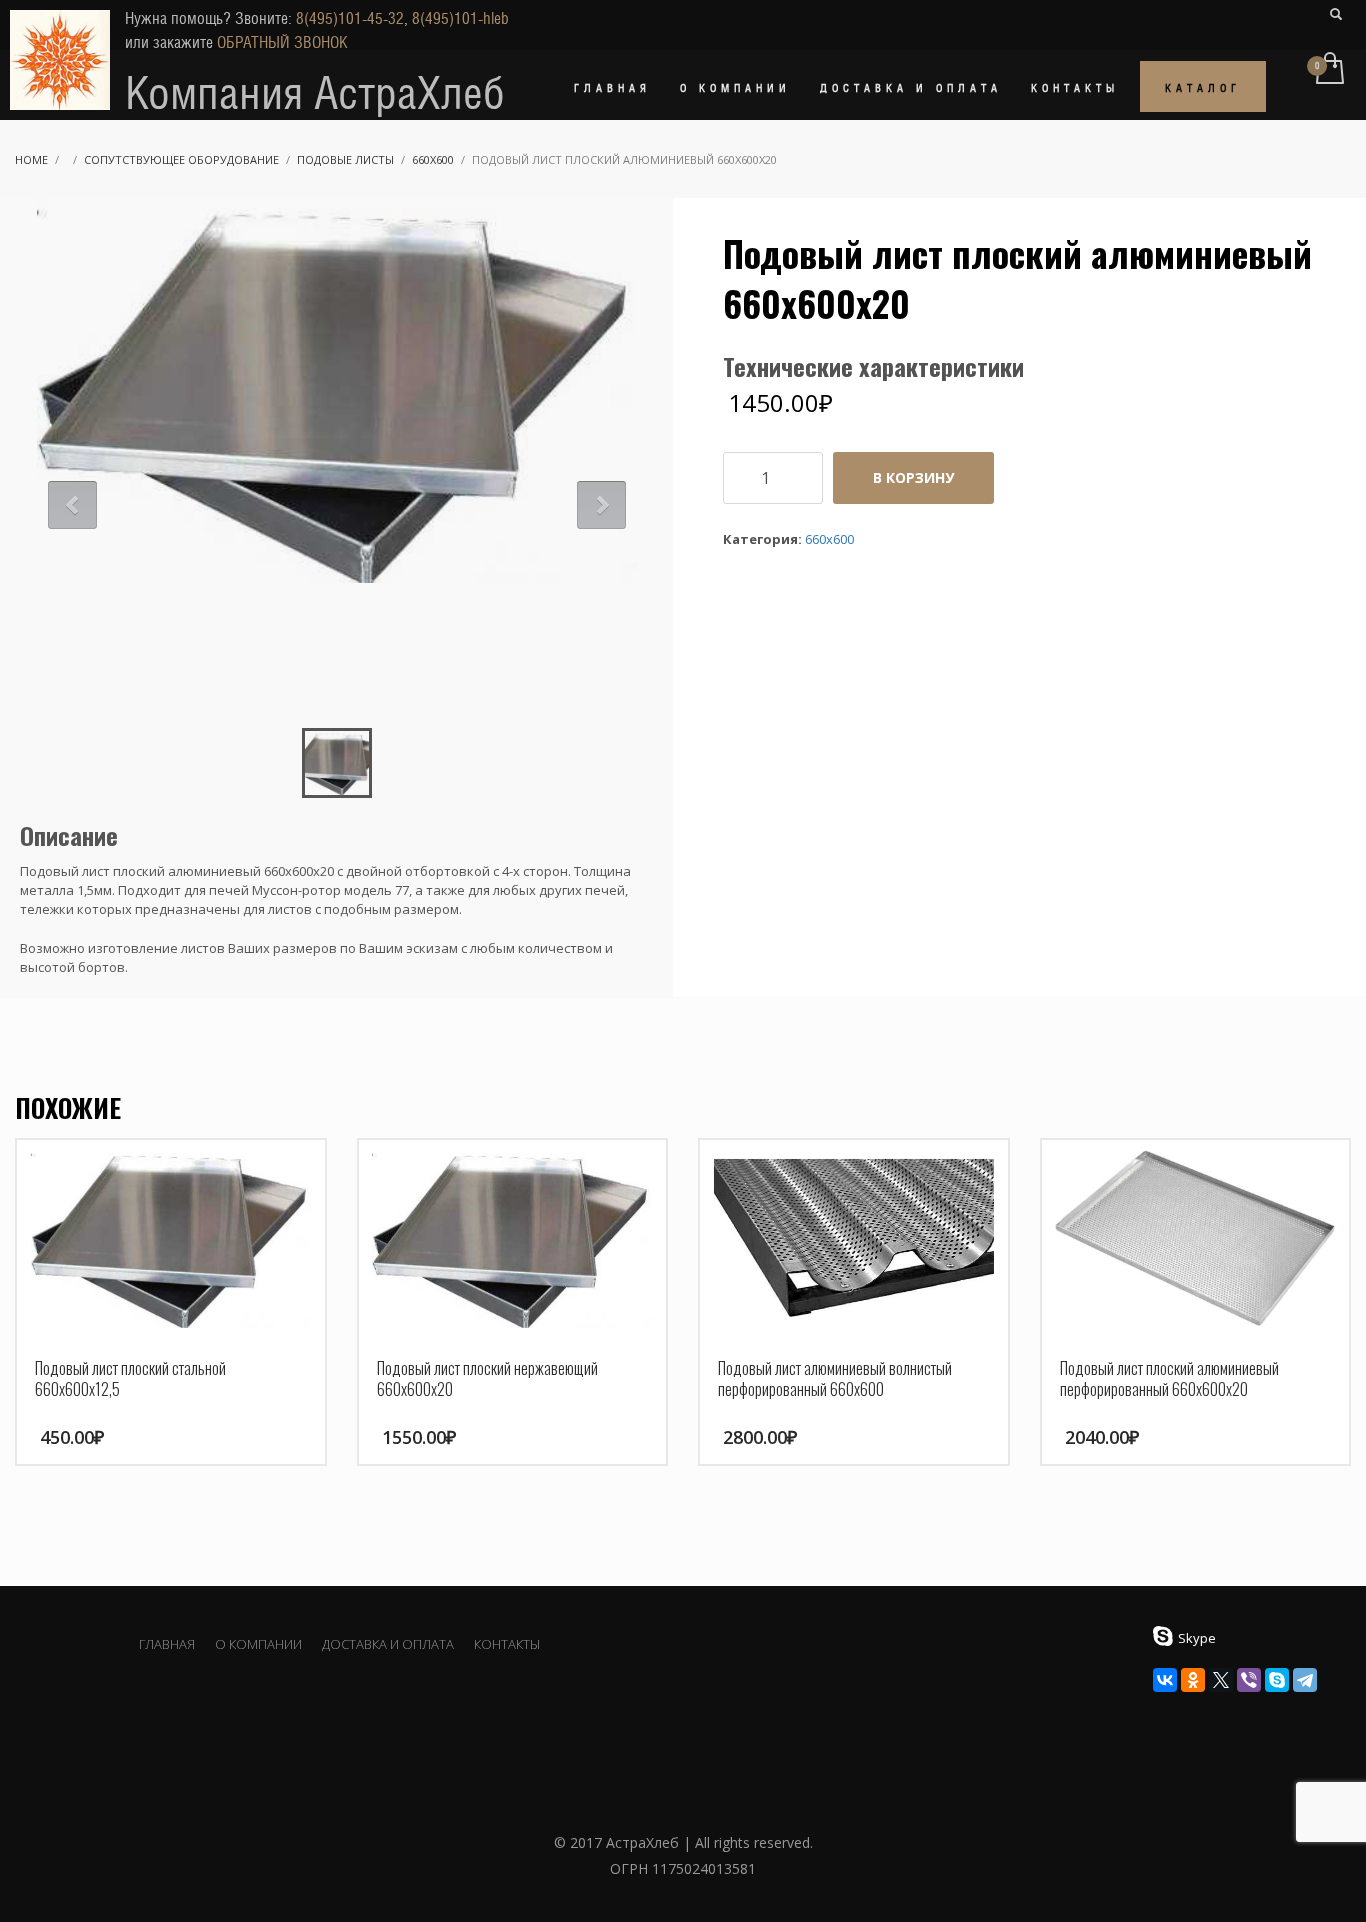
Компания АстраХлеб (315, 93)
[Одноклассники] (1193, 1680)
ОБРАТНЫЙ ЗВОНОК (282, 42)
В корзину (913, 477)
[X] (1221, 1680)
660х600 (433, 159)
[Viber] (1249, 1680)
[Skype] (1277, 1680)
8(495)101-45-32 (350, 18)
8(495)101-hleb (460, 18)
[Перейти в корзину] (1328, 70)
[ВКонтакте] (1165, 1680)
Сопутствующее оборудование (181, 159)
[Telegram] (1305, 1680)
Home (31, 159)
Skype (1197, 1638)
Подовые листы (345, 159)
